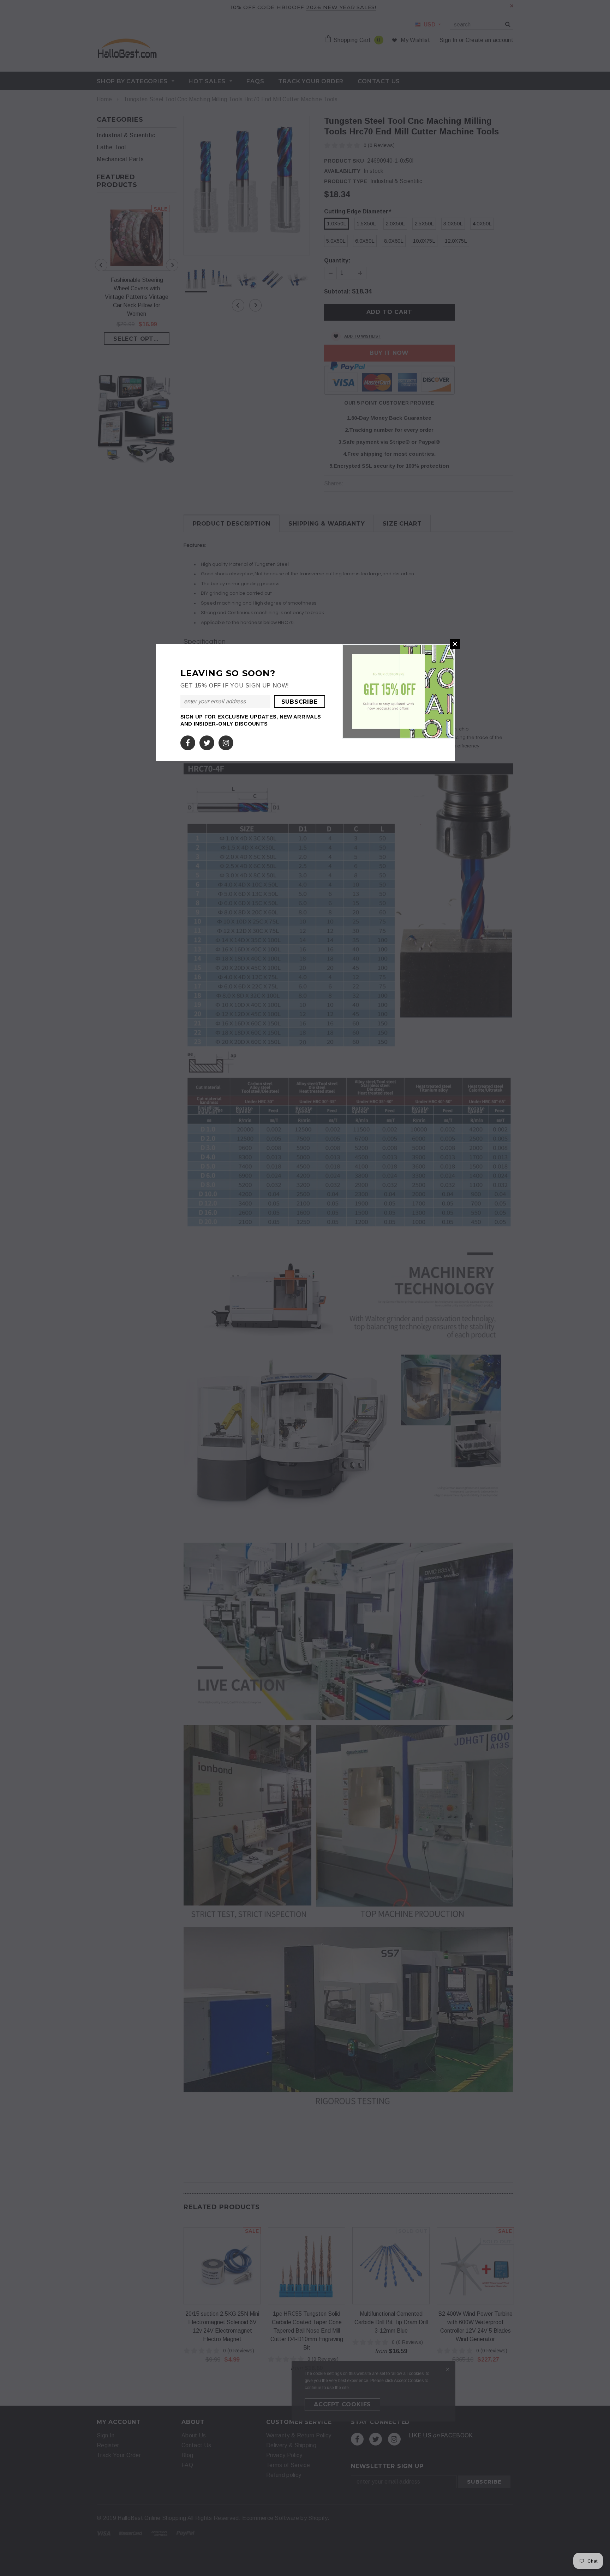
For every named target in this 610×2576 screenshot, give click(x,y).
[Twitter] (207, 741)
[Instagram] (226, 741)
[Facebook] (188, 741)
